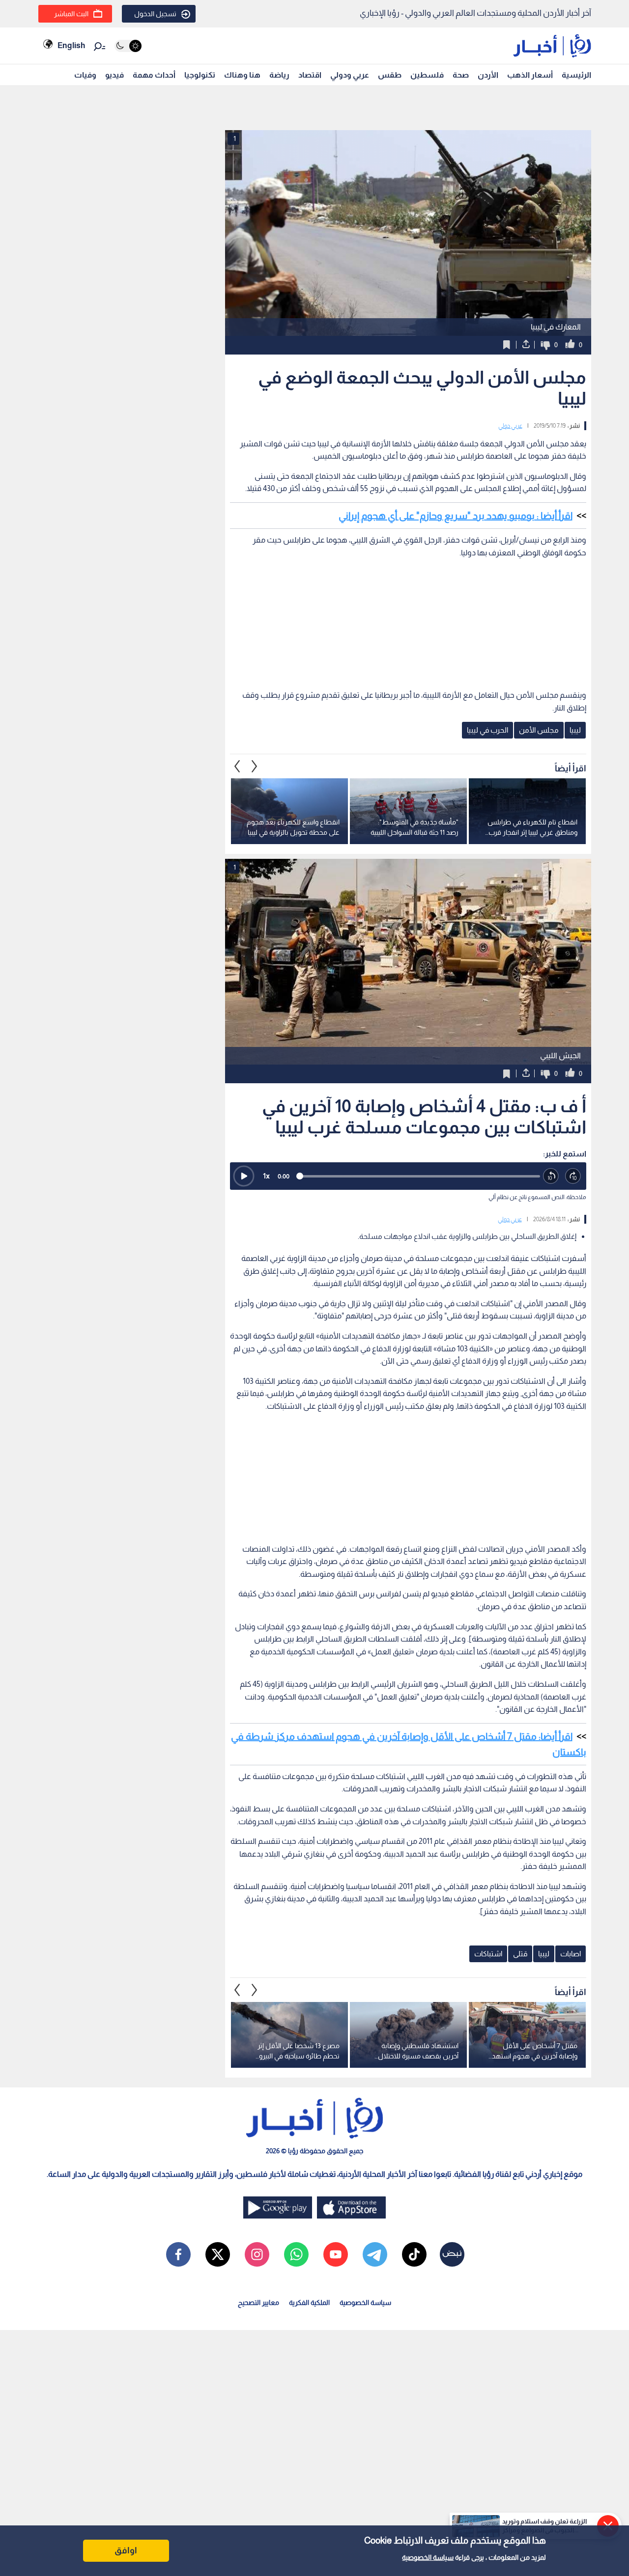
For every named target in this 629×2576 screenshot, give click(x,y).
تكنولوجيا (200, 75)
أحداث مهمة (154, 75)
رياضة (279, 75)
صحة (461, 75)
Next (237, 766)
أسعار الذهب (530, 75)
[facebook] (178, 2254)
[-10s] (551, 1176)
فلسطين (427, 75)
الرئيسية (576, 75)
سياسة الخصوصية (428, 2557)
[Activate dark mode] (128, 46)
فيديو (114, 75)
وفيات (85, 75)
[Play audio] (244, 1176)
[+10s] (573, 1176)
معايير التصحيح (258, 2302)
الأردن (488, 75)
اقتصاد (310, 75)
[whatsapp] (296, 2254)
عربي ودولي (350, 75)
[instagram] (257, 2254)
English (71, 45)
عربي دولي (510, 426)
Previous (255, 766)
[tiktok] (414, 2254)
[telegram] (375, 2254)
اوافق (126, 2550)
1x (266, 1176)
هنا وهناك (242, 75)
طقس (390, 75)
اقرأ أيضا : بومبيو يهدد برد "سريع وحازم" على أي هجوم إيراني (456, 516)
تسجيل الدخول (155, 14)
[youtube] (336, 2254)
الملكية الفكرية (309, 2302)
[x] (218, 2254)
